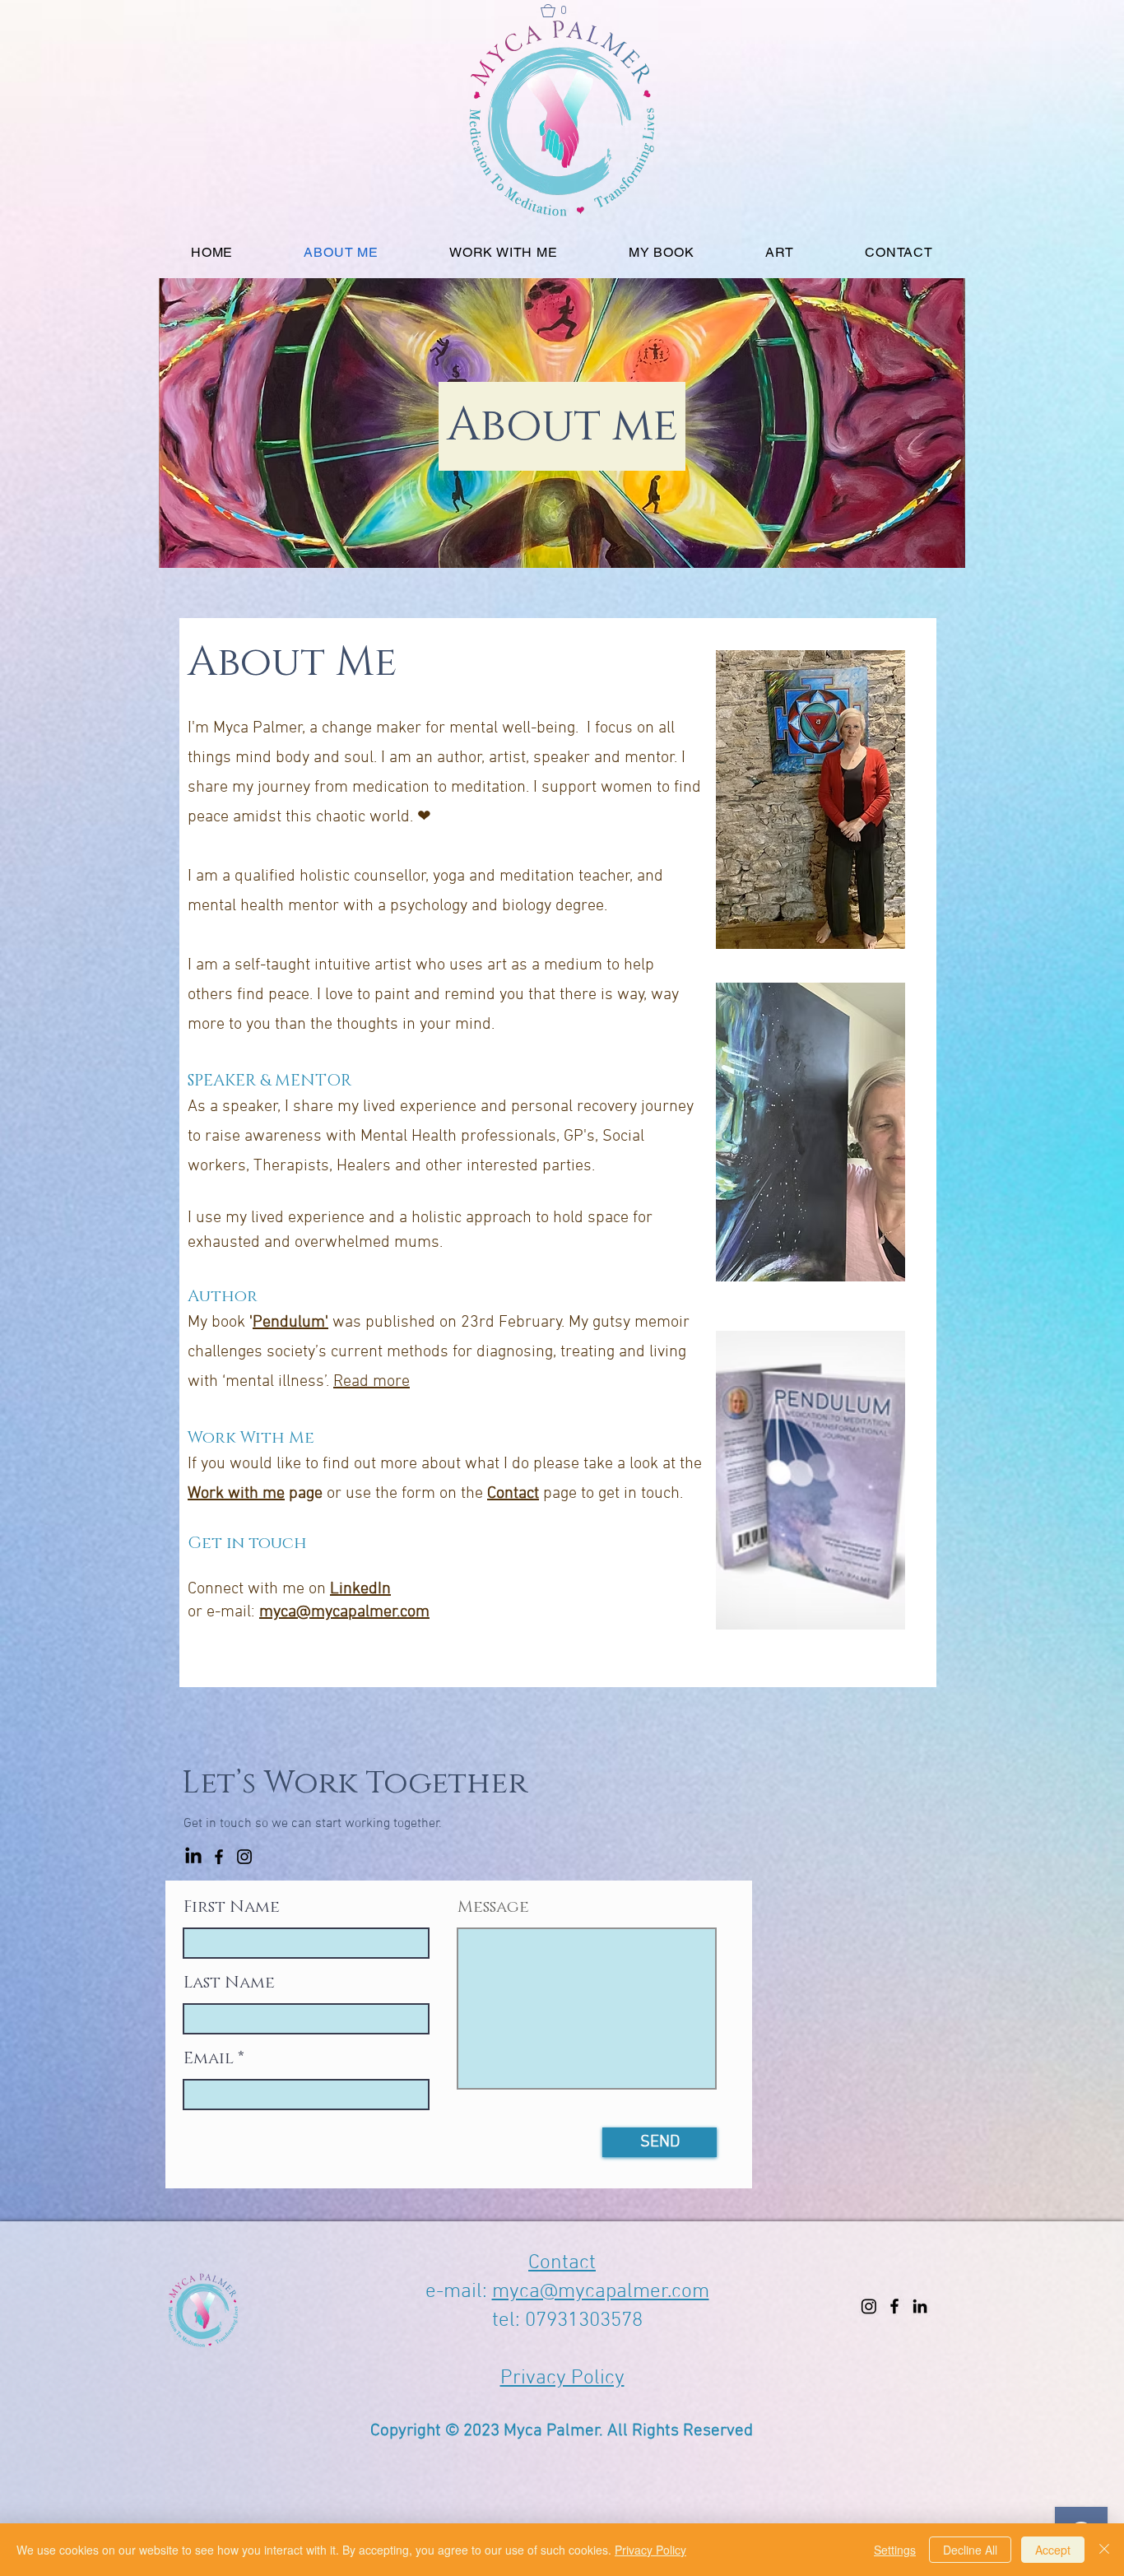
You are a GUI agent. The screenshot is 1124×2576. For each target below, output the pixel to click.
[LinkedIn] (193, 1857)
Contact (513, 1494)
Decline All (970, 2550)
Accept (1053, 2550)
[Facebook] (219, 1857)
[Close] (1104, 2550)
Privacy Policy (562, 2378)
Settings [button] (895, 2550)
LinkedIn (360, 1589)
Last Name (229, 1983)
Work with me (236, 1494)
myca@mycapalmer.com (344, 1612)
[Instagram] (244, 1857)
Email (209, 2058)
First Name (232, 1907)
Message (493, 1907)
